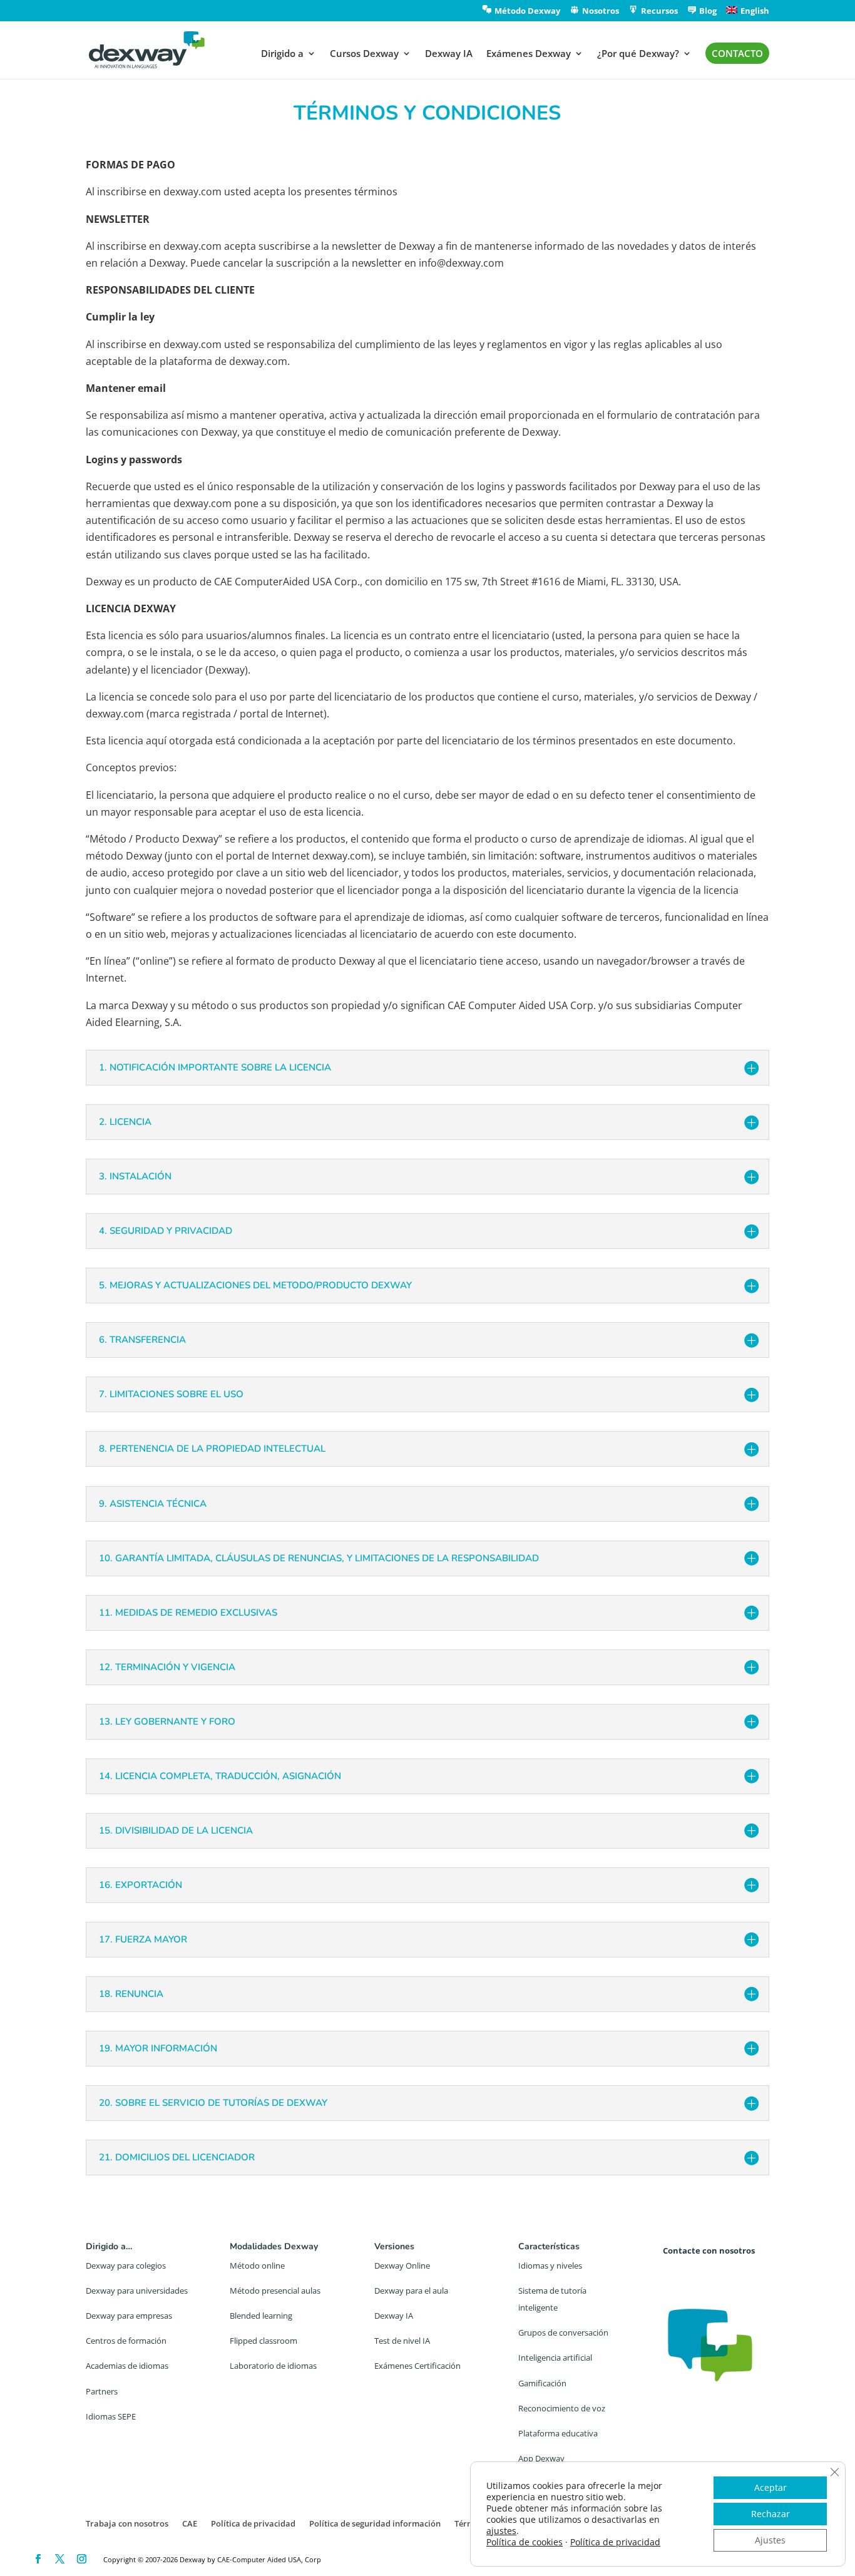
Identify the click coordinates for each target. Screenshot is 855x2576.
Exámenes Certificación (417, 2366)
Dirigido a (282, 54)
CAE (190, 2523)
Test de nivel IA (402, 2341)
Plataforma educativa (558, 2433)
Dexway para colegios (126, 2266)
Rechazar (771, 2514)
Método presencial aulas (275, 2291)
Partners (102, 2391)
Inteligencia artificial (555, 2358)
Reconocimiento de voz (562, 2408)
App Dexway (541, 2458)
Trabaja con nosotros (127, 2523)
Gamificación (542, 2383)
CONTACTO (737, 53)
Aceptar (771, 2487)
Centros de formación (126, 2341)
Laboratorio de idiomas (273, 2366)
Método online (257, 2266)
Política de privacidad (253, 2523)
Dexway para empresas (129, 2316)
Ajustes (770, 2540)
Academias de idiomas (127, 2366)
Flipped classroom (264, 2341)
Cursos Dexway (364, 54)
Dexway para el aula (411, 2291)
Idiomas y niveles (550, 2266)
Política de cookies (525, 2542)
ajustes (501, 2531)
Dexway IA (449, 54)
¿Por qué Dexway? (638, 54)
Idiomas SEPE (111, 2416)
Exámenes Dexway (529, 54)
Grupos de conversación (563, 2332)
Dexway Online (402, 2266)
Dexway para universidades (137, 2291)
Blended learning (261, 2316)
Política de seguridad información (375, 2523)
